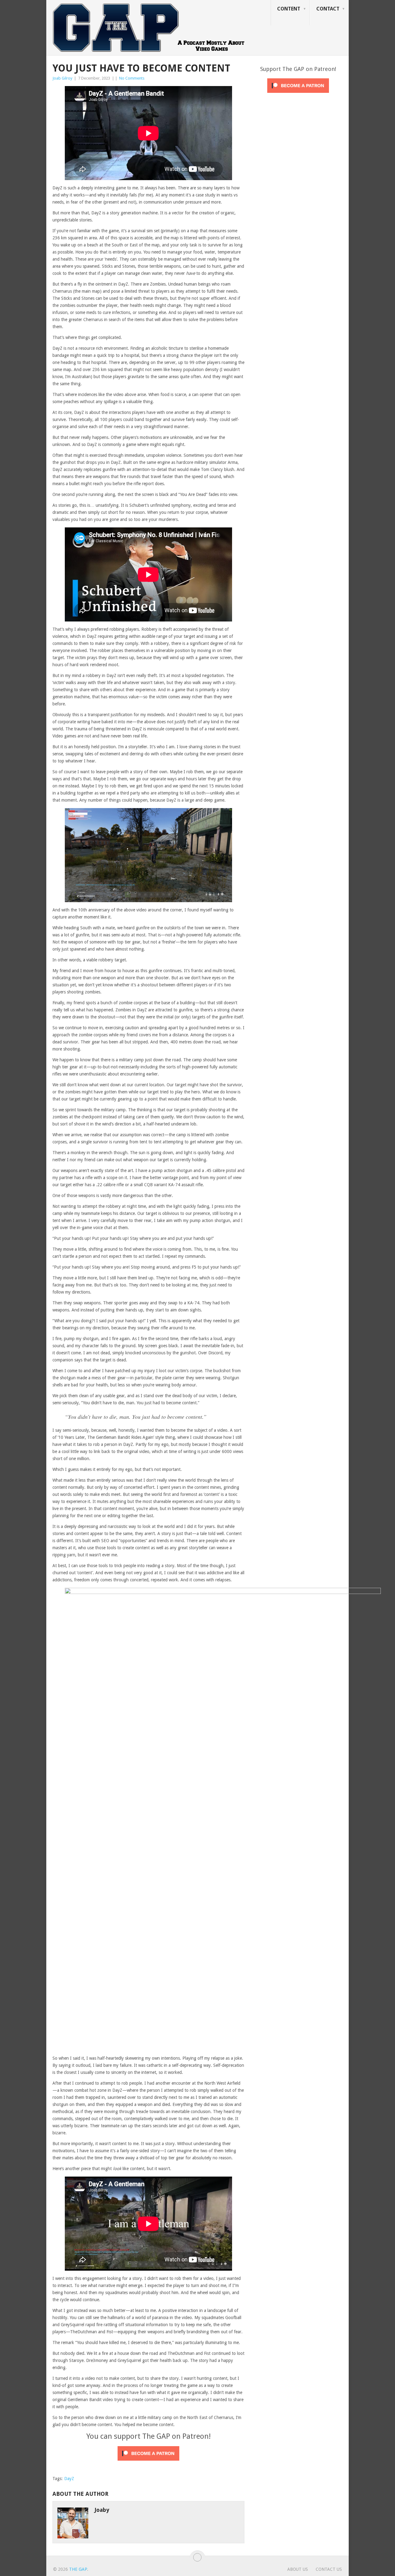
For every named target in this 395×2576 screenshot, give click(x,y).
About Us (298, 2569)
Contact (328, 9)
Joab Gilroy (62, 78)
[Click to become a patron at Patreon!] (148, 2462)
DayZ (69, 2479)
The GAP (78, 2569)
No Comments (132, 78)
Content (289, 9)
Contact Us (329, 2569)
